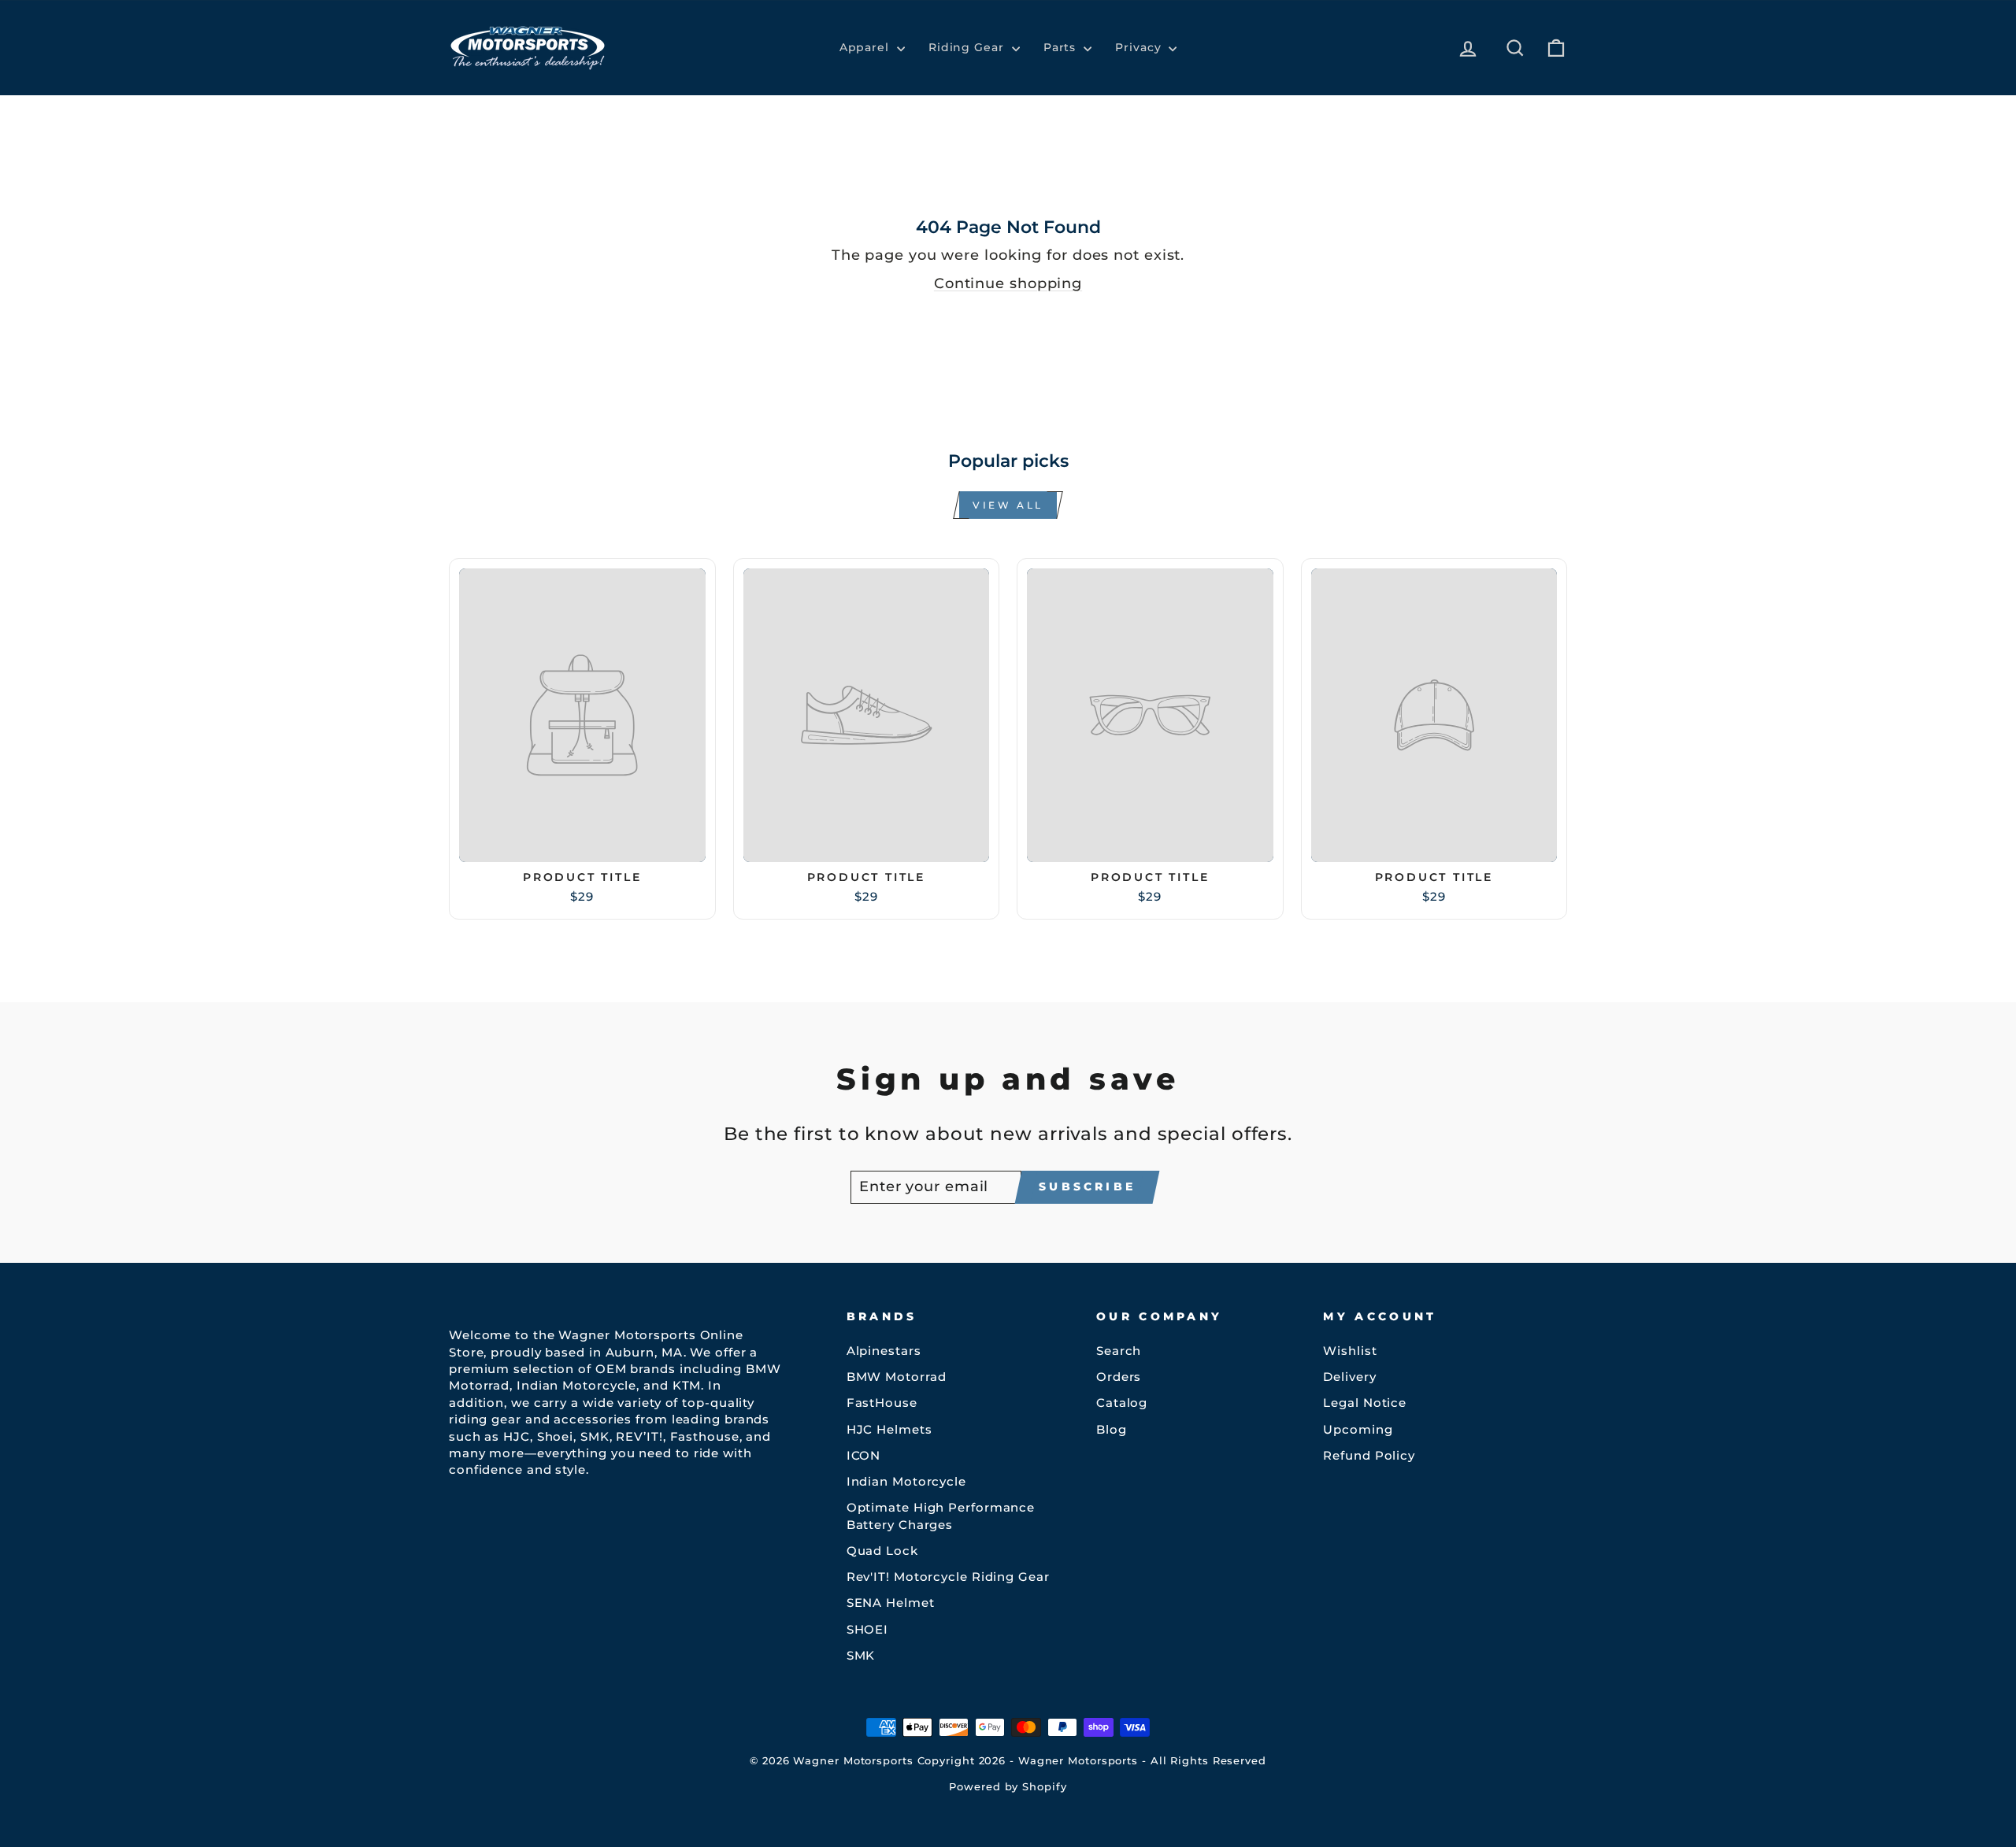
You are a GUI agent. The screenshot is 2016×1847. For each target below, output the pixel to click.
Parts (1062, 47)
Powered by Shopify (1008, 1787)
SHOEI (868, 1629)
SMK (861, 1655)
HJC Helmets (889, 1429)
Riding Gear (968, 47)
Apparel (866, 47)
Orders (1119, 1377)
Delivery (1349, 1377)
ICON (864, 1455)
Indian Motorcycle (906, 1481)
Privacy (1140, 47)
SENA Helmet (891, 1603)
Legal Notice (1365, 1403)
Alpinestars (884, 1351)
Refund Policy (1369, 1455)
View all (1008, 505)
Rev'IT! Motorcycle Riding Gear (948, 1577)
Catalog (1122, 1403)
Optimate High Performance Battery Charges (941, 1516)
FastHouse (882, 1403)
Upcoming (1358, 1429)
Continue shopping (1008, 283)
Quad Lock (882, 1551)
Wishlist (1350, 1351)
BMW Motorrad (897, 1377)
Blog (1112, 1429)
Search (1119, 1351)
